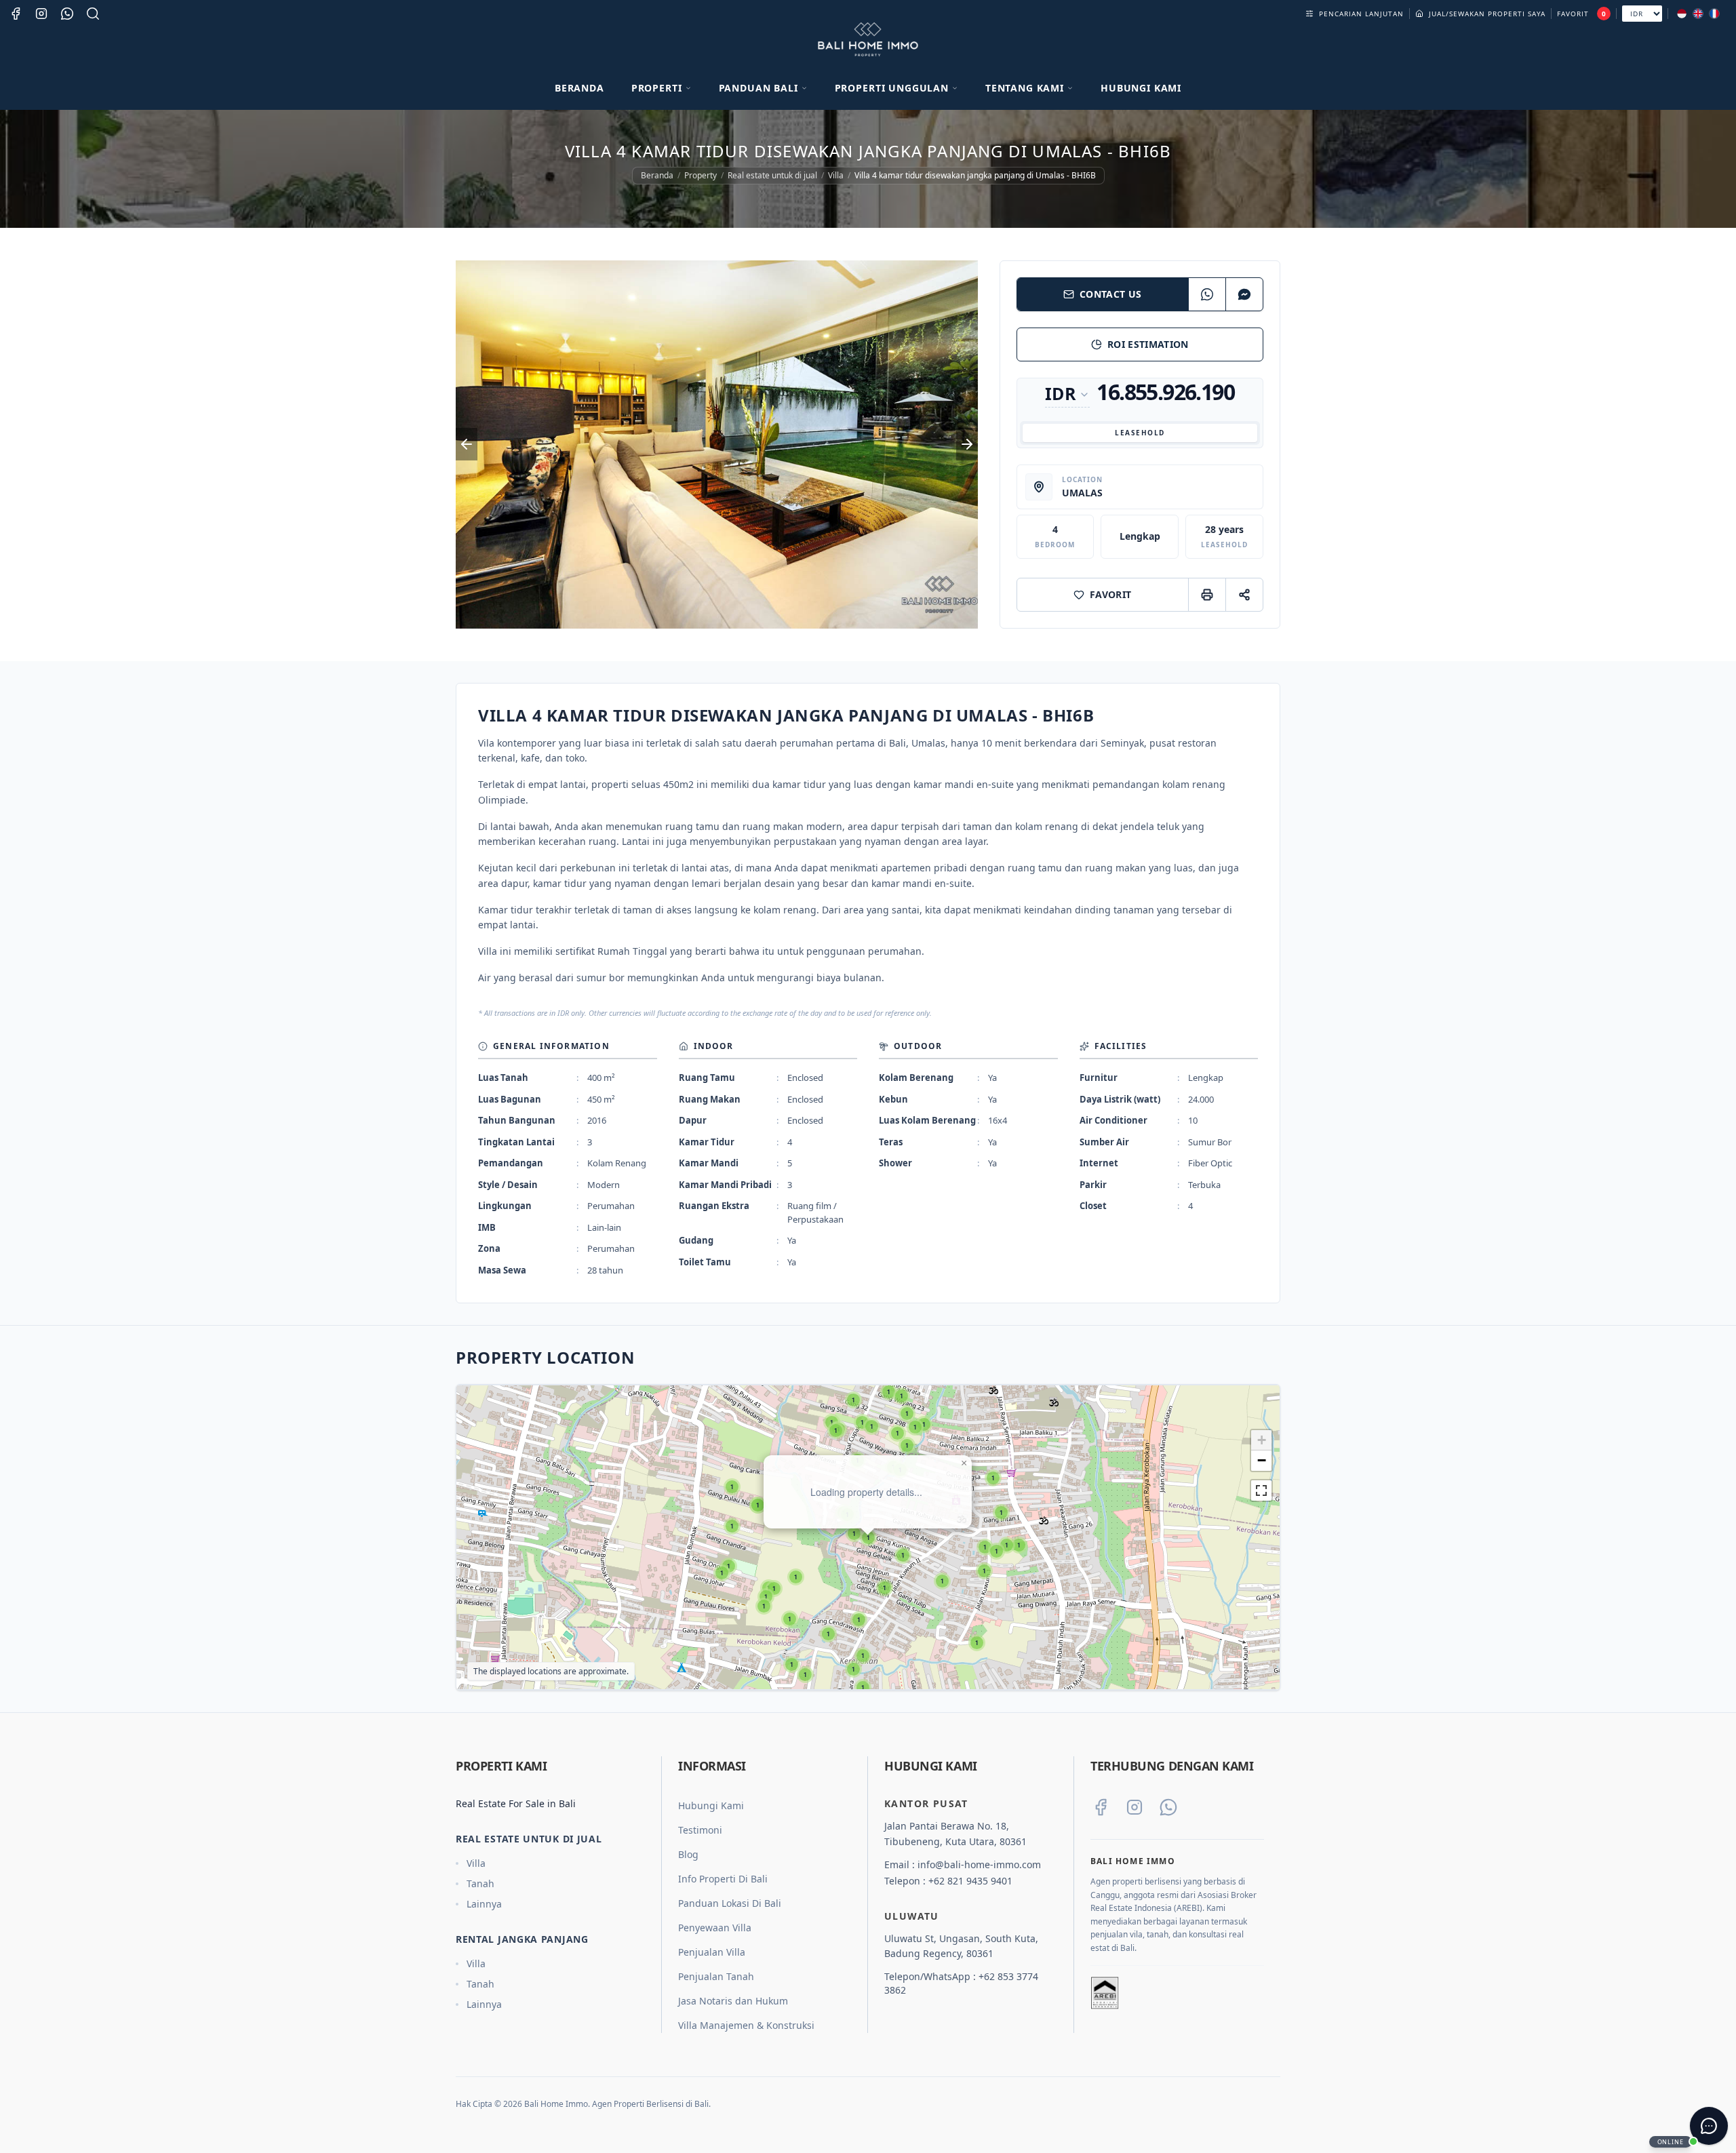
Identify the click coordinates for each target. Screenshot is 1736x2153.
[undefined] (1261, 1490)
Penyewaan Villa (715, 1928)
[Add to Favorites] (955, 1436)
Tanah (480, 1883)
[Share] (1244, 595)
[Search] (93, 14)
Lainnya (484, 1904)
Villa (836, 176)
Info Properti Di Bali (723, 1879)
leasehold (1140, 433)
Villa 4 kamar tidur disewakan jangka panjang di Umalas (926, 1408)
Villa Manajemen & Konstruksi (746, 2025)
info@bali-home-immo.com (979, 1864)
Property (701, 176)
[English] (1698, 14)
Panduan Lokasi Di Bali (730, 1903)
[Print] (1207, 595)
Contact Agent (902, 1502)
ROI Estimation (1148, 344)
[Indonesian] (1682, 14)
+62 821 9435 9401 (970, 1881)
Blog (688, 1854)
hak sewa (794, 1436)
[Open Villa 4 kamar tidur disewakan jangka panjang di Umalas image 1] (717, 445)
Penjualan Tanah (716, 1976)
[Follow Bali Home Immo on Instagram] (1135, 1807)
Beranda (579, 88)
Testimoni (700, 1830)
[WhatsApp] (1207, 294)
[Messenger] (1244, 294)
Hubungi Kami (1141, 88)
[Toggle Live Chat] (1709, 2126)
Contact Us (1111, 294)
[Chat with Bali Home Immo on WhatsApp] (1168, 1807)
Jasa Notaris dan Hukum (733, 2001)
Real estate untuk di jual (772, 176)
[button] (1019, 1545)
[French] (1714, 14)
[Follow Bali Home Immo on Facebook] (1101, 1807)
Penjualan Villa (712, 1952)
